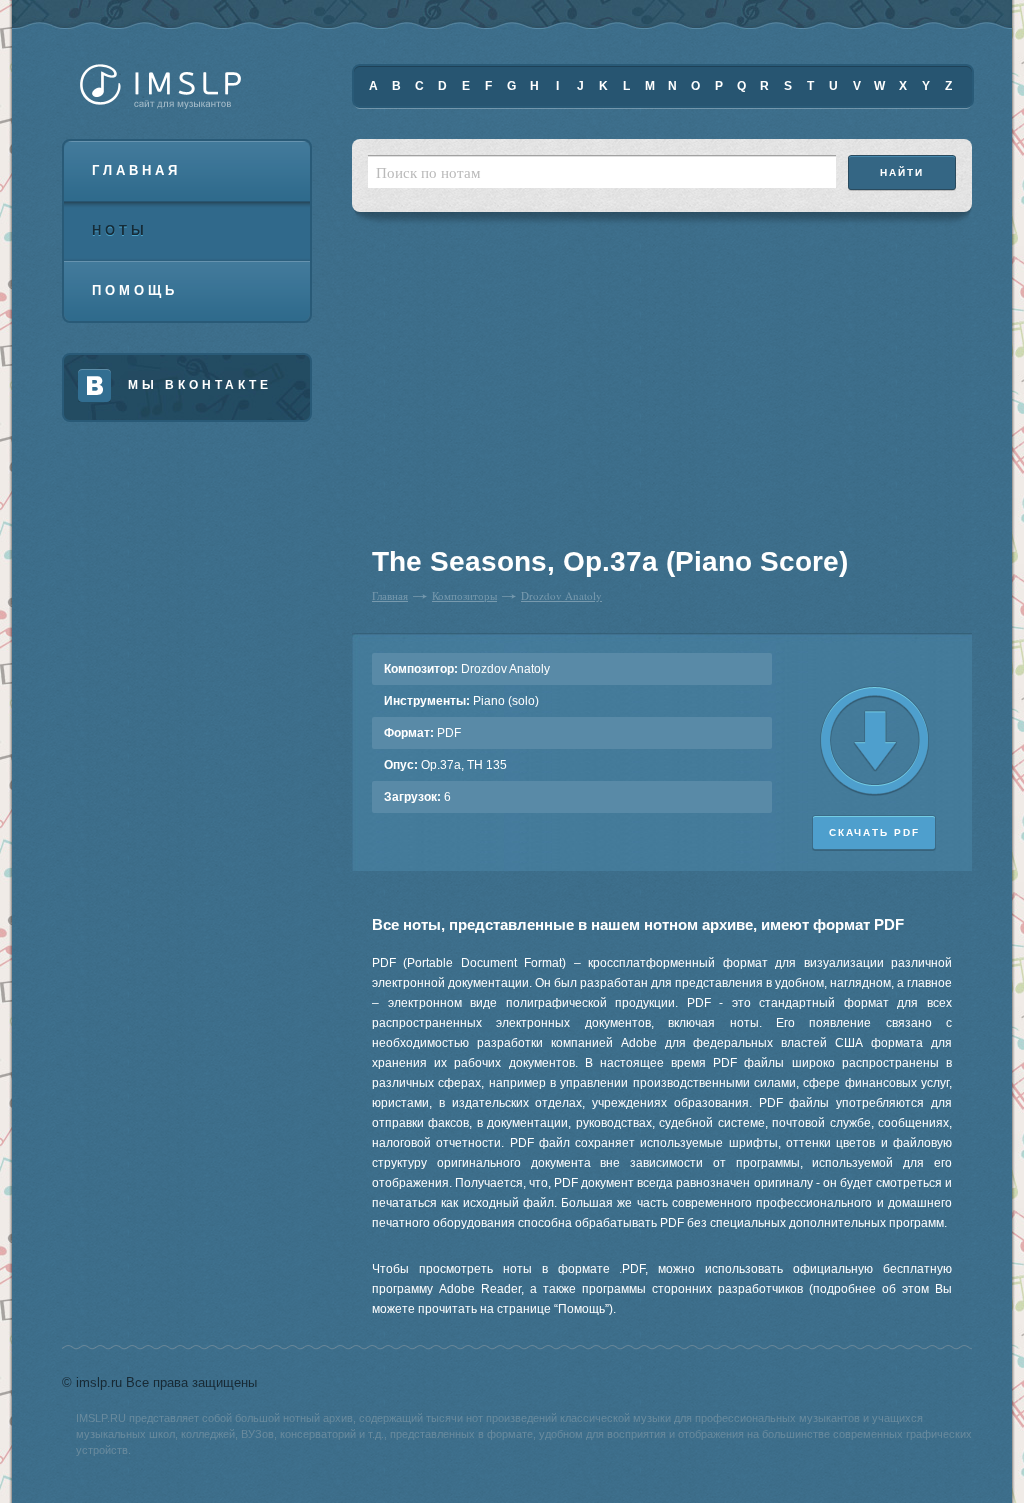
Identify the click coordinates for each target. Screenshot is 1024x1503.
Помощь (135, 290)
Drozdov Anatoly (561, 595)
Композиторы (464, 595)
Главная (136, 170)
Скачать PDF (874, 832)
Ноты (120, 230)
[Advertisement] (496, 390)
